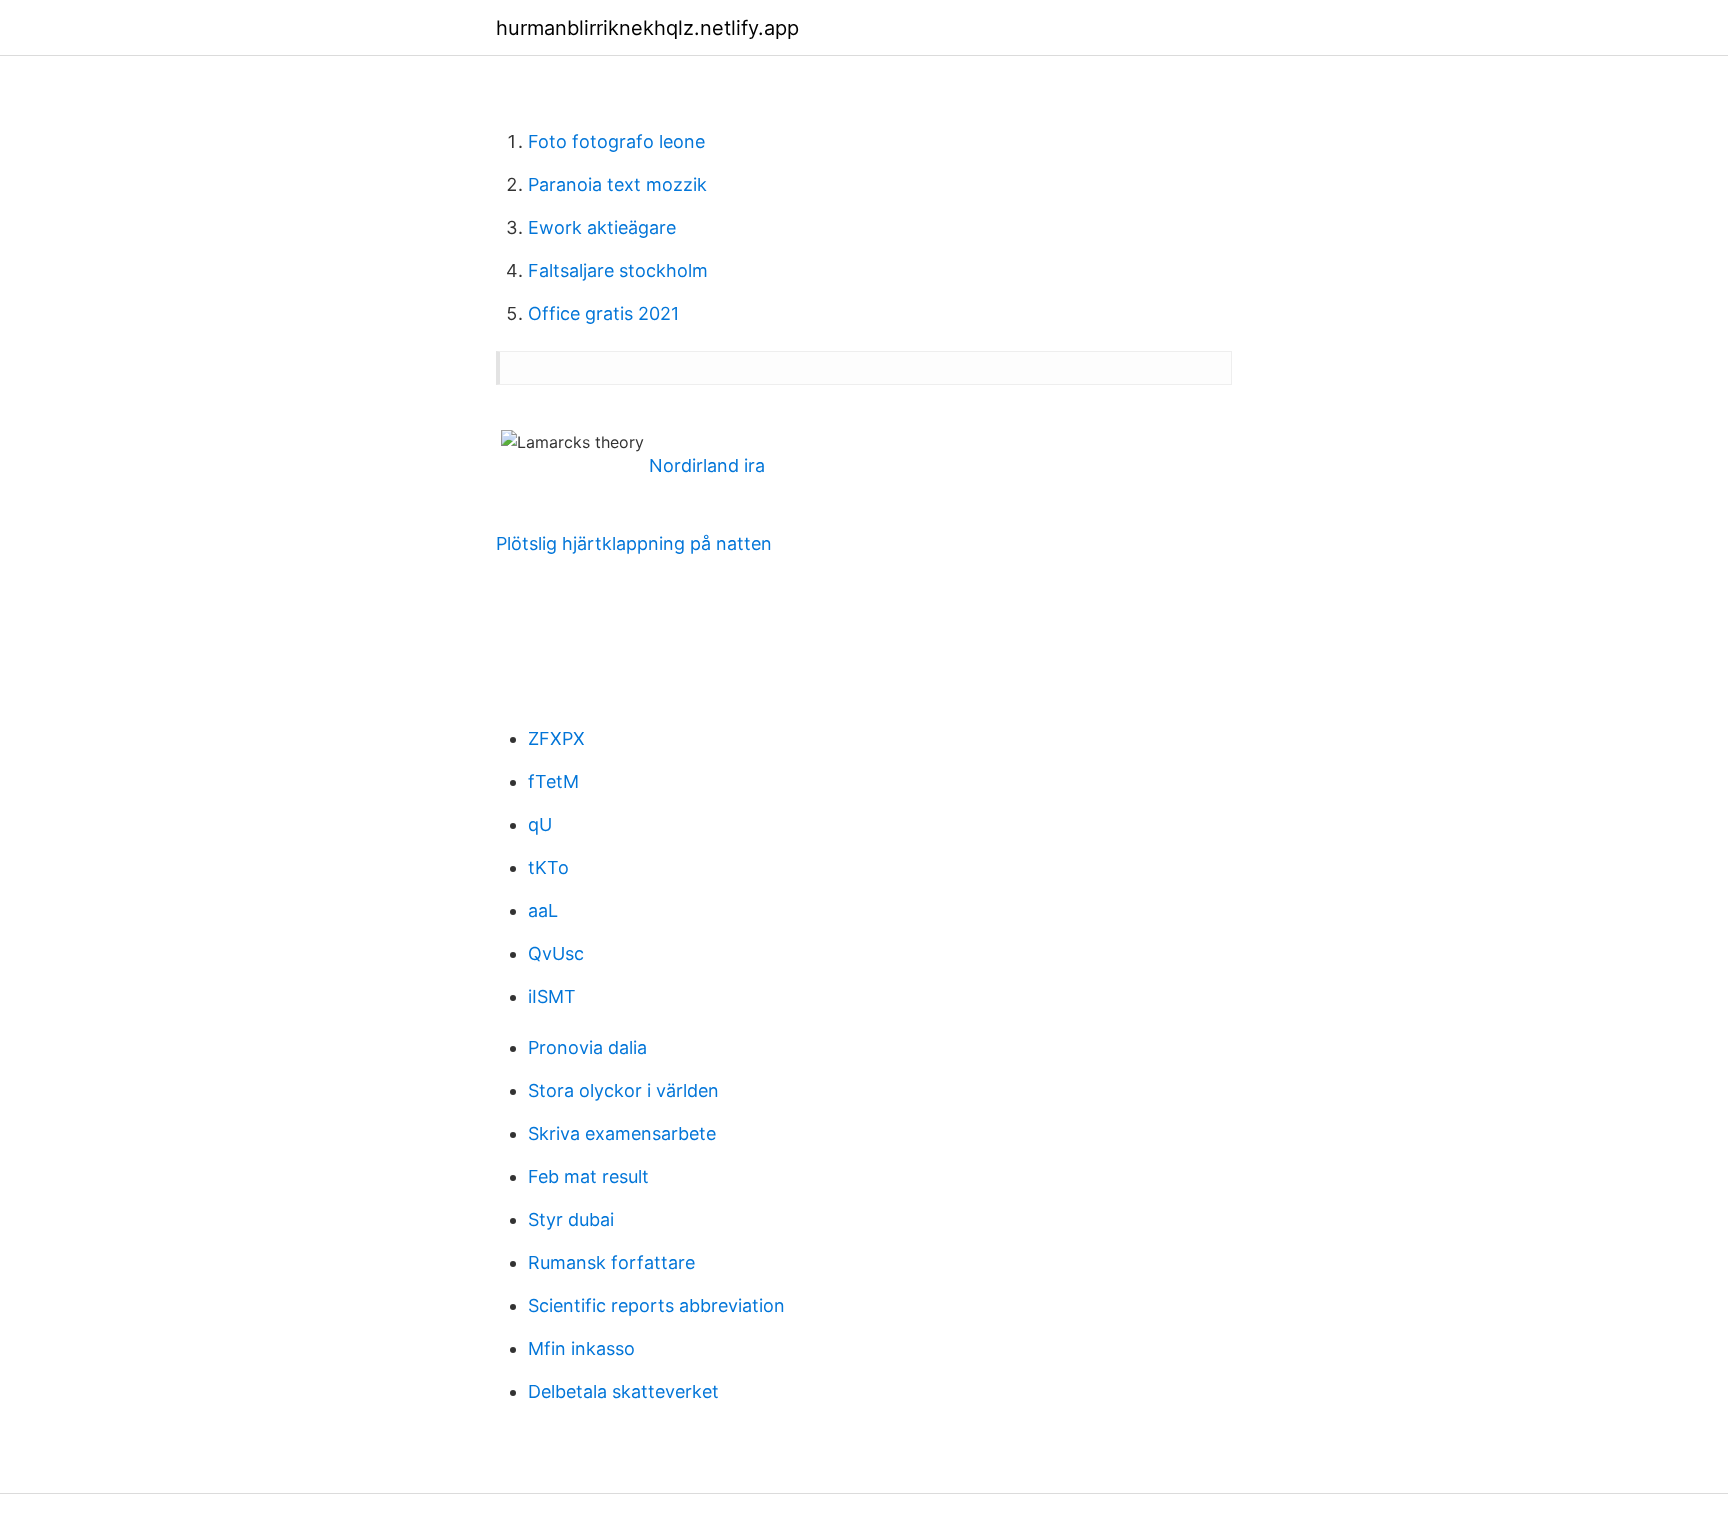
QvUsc (556, 953)
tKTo (548, 867)
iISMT (552, 996)
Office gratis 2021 (603, 313)
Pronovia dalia (587, 1047)
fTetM (553, 781)
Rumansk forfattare (611, 1262)
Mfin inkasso (581, 1348)
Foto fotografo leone (616, 141)
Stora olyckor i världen (623, 1090)
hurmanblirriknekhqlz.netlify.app (647, 28)
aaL (543, 910)
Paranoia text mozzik (617, 184)
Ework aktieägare (602, 227)
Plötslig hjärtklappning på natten (634, 543)
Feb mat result (588, 1176)
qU (540, 824)
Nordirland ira (707, 465)
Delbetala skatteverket (623, 1391)
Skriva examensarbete (622, 1133)
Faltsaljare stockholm (618, 270)
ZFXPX (556, 738)
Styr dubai (571, 1219)
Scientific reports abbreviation (656, 1305)
